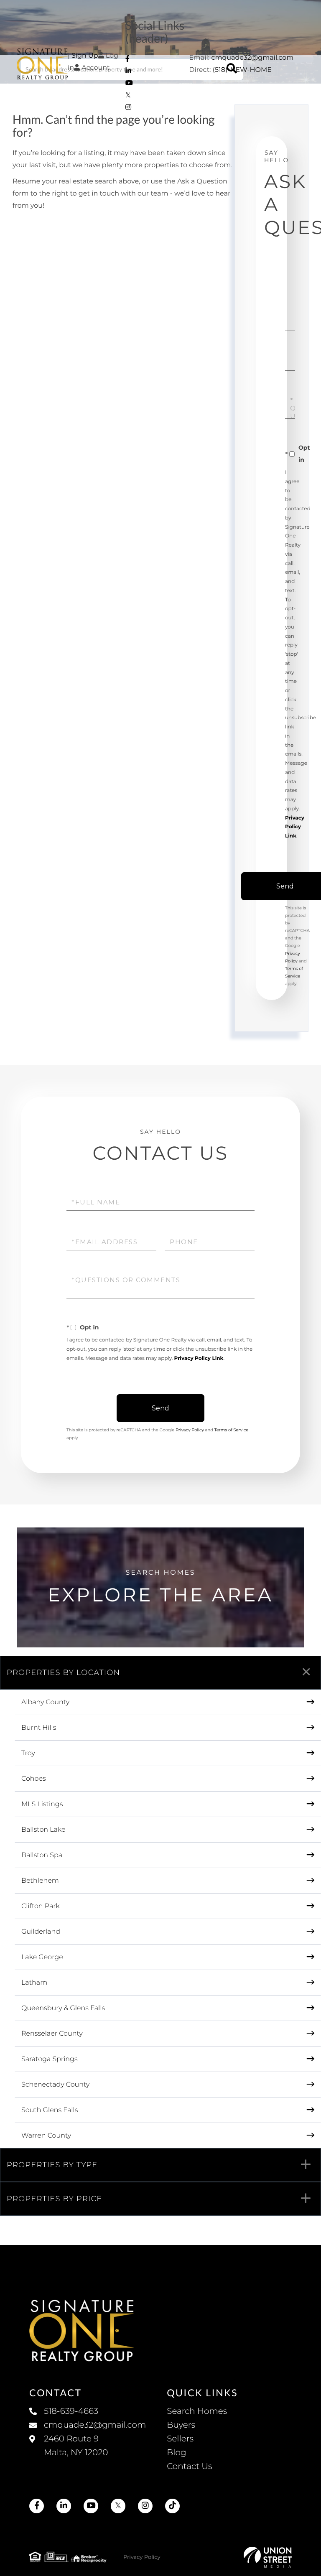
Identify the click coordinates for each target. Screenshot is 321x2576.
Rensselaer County (52, 2034)
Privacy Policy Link (295, 827)
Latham (34, 1983)
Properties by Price (55, 2199)
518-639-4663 (71, 2411)
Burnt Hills (39, 1728)
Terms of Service (232, 1430)
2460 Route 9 (76, 2446)
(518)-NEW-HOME (242, 70)
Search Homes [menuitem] (197, 2411)
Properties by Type (52, 2165)
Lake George (42, 1957)
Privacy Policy (190, 1430)
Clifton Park (41, 1906)
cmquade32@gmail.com (252, 58)
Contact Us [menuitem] (189, 2467)
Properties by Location (63, 1672)
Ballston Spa (42, 1855)
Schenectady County (55, 2085)
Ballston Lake (43, 1830)
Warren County (46, 2136)
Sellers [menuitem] (180, 2439)
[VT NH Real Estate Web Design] (268, 2557)
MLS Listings (42, 1804)
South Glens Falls (50, 2110)
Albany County (45, 1702)
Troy (28, 1753)
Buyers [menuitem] (181, 2425)
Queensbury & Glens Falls (63, 2008)
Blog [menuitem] (176, 2453)
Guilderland (41, 1932)
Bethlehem (40, 1881)
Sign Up (85, 56)
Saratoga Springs (50, 2059)
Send (160, 1408)
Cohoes (34, 1779)
